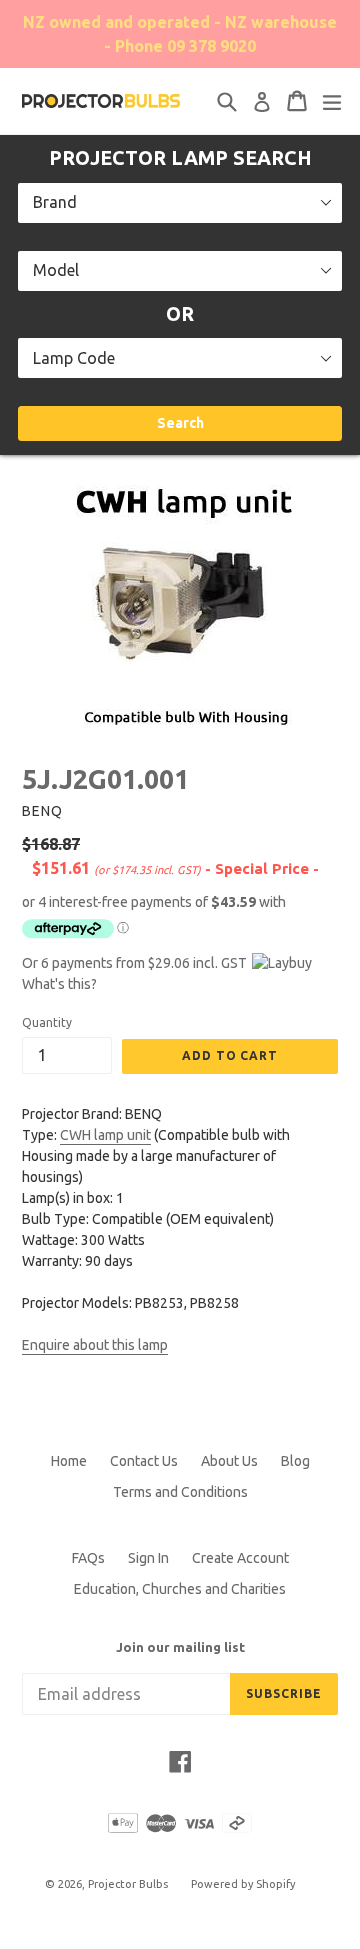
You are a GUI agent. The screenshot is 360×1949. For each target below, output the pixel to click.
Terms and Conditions (180, 1492)
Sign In (148, 1558)
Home (69, 1461)
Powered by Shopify (243, 1884)
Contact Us (144, 1461)
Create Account (240, 1558)
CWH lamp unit (105, 1135)
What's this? (59, 984)
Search (180, 423)
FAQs (88, 1558)
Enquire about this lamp (95, 1345)
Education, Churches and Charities (180, 1589)
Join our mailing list (180, 1647)
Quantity (47, 1022)
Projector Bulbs (128, 1884)
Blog (295, 1461)
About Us (229, 1461)
